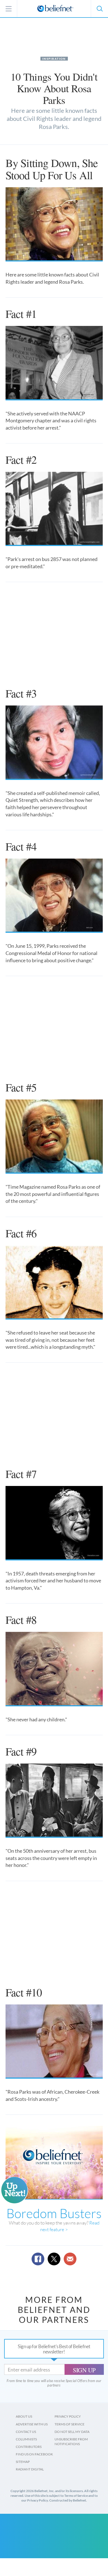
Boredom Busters (54, 2213)
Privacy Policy (68, 2416)
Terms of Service (70, 2424)
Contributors (29, 2447)
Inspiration (54, 59)
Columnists (26, 2439)
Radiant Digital (30, 2469)
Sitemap (23, 2462)
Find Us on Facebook (34, 2454)
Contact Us (26, 2432)
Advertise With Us (32, 2424)
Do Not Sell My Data (72, 2432)
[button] (99, 9)
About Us (24, 2416)
